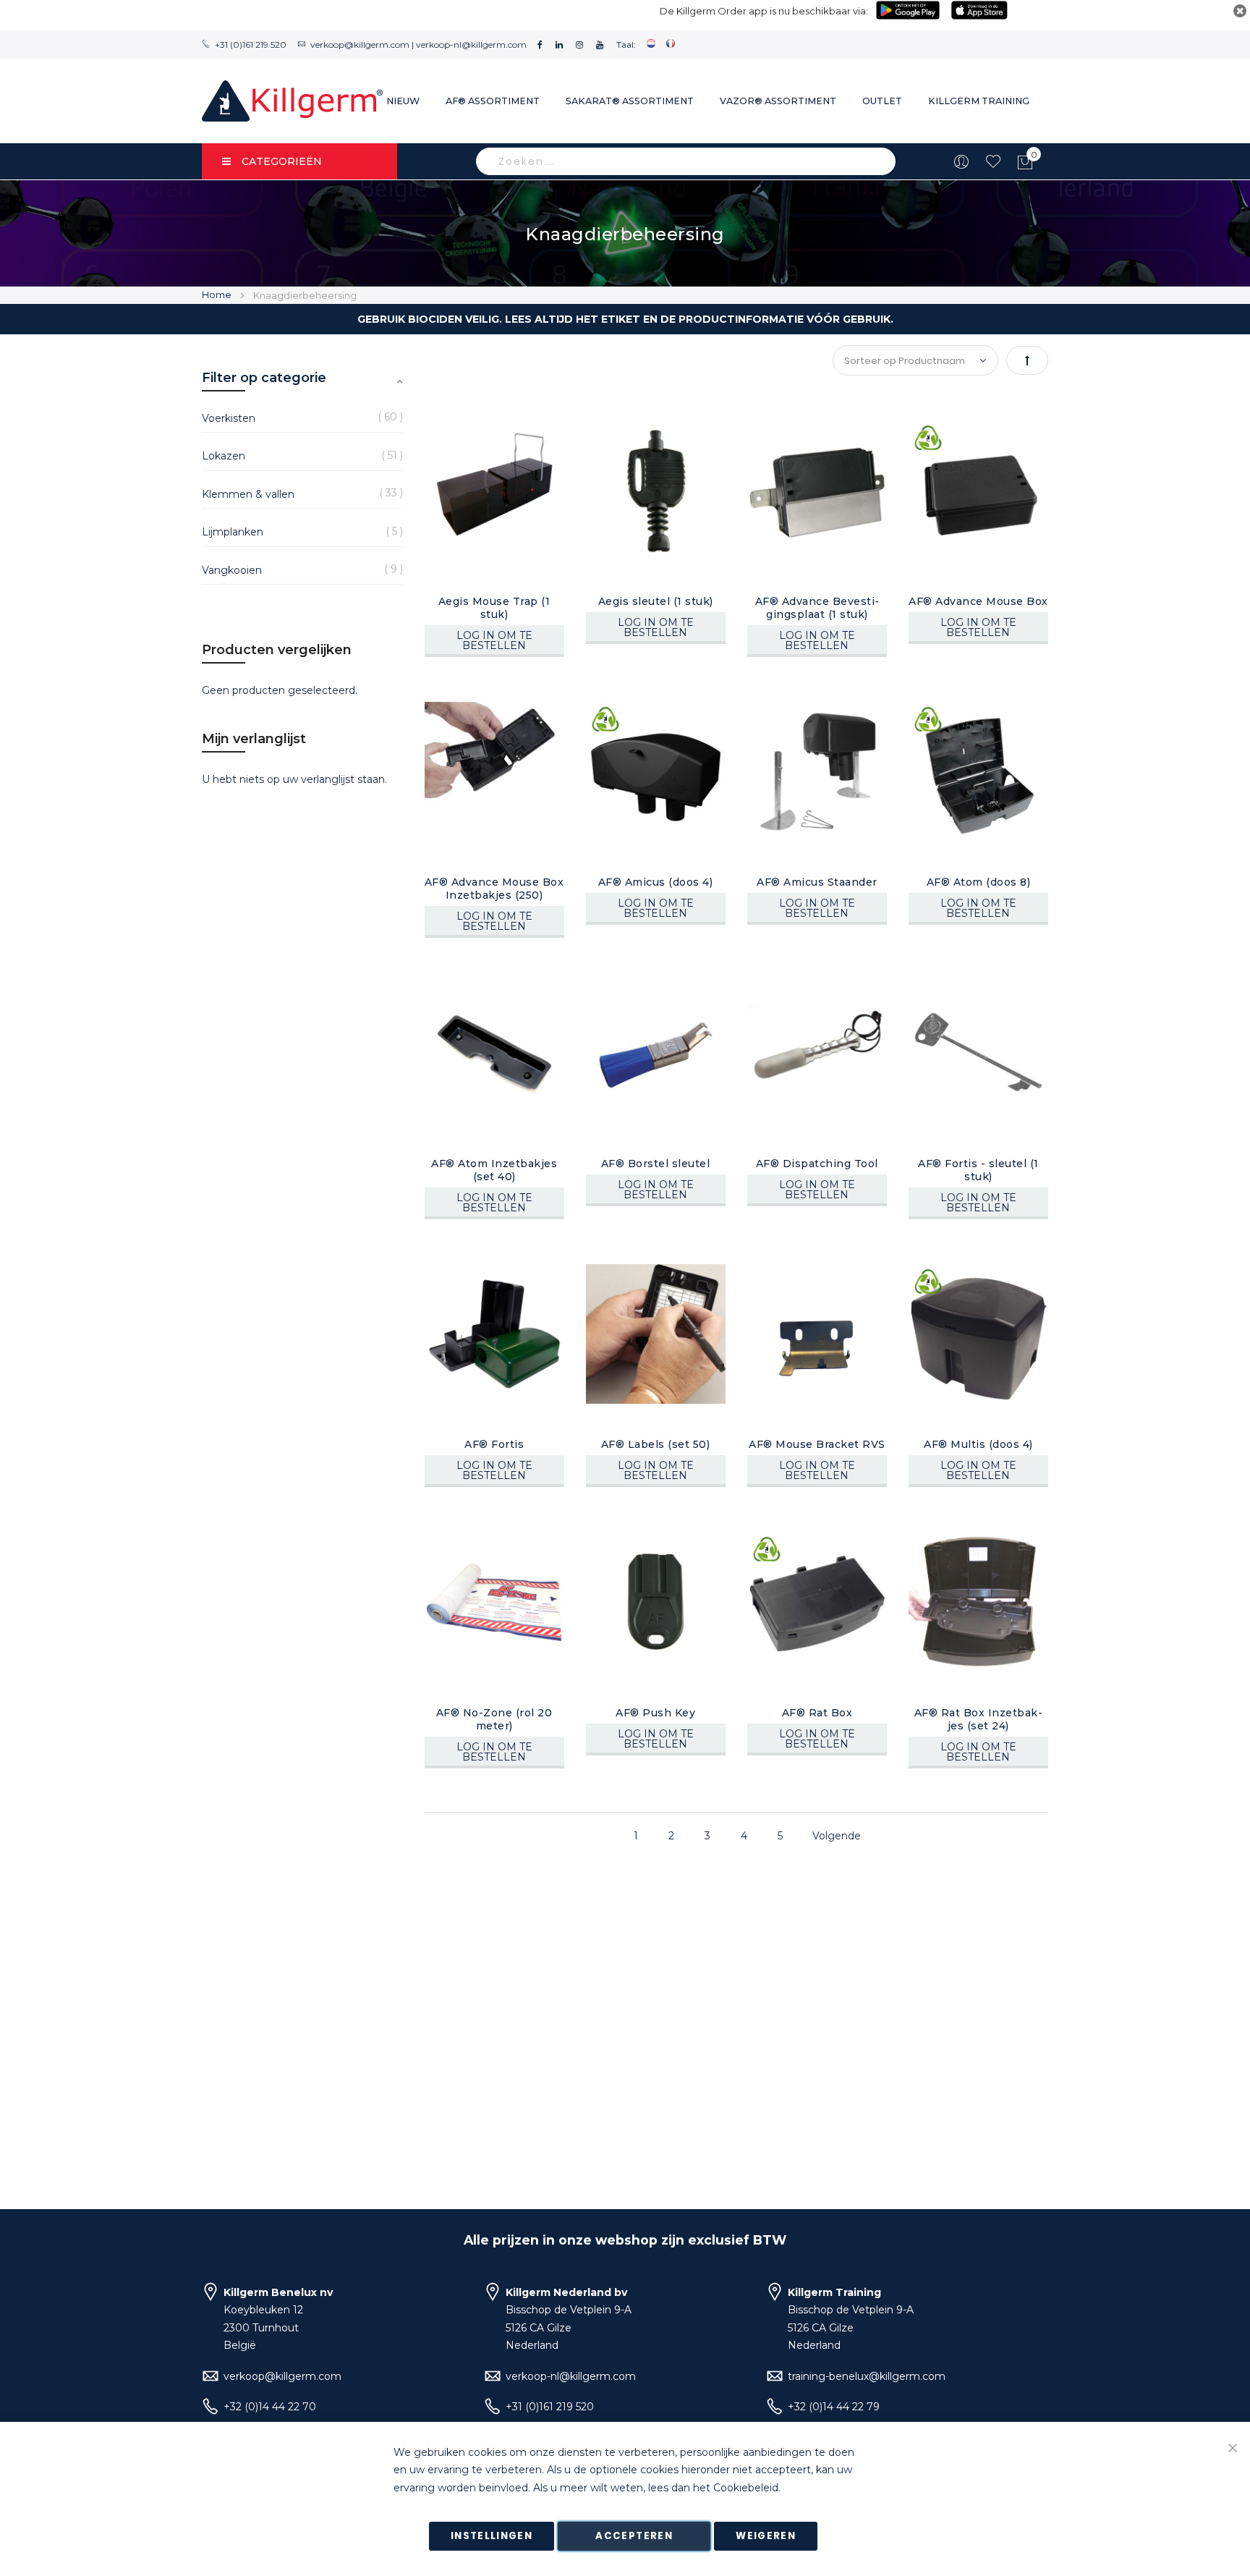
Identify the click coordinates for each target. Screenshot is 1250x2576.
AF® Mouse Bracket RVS (817, 1444)
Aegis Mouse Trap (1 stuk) (494, 608)
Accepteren (634, 2536)
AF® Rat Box (817, 1713)
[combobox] (686, 161)
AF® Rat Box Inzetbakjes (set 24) (978, 1719)
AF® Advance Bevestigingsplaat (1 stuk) (817, 608)
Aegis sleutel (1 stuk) (656, 601)
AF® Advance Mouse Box (978, 601)
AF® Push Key (655, 1713)
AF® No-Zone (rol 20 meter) (494, 1719)
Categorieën (282, 161)
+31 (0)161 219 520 (251, 45)
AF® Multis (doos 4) (978, 1444)
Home (218, 295)
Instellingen (492, 2536)
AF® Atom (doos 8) (979, 882)
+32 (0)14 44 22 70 (270, 2407)
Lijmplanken (233, 532)
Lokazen (224, 456)
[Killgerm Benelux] (292, 101)
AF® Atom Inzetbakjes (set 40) (494, 1170)
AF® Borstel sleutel (656, 1164)
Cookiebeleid (746, 2488)
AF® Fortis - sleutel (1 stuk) (978, 1170)
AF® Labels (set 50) (656, 1444)
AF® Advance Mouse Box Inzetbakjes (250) (494, 889)
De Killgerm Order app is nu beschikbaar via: (764, 11)
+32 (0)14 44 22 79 (834, 2407)
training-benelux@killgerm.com (867, 2376)
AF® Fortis (494, 1444)
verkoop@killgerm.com (360, 45)
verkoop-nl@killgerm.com (471, 45)
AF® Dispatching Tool (817, 1164)
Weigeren (766, 2536)
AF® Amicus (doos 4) (656, 882)
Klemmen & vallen (248, 494)
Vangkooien (232, 570)
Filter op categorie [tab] (264, 378)
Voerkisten (229, 418)
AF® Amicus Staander (817, 882)
